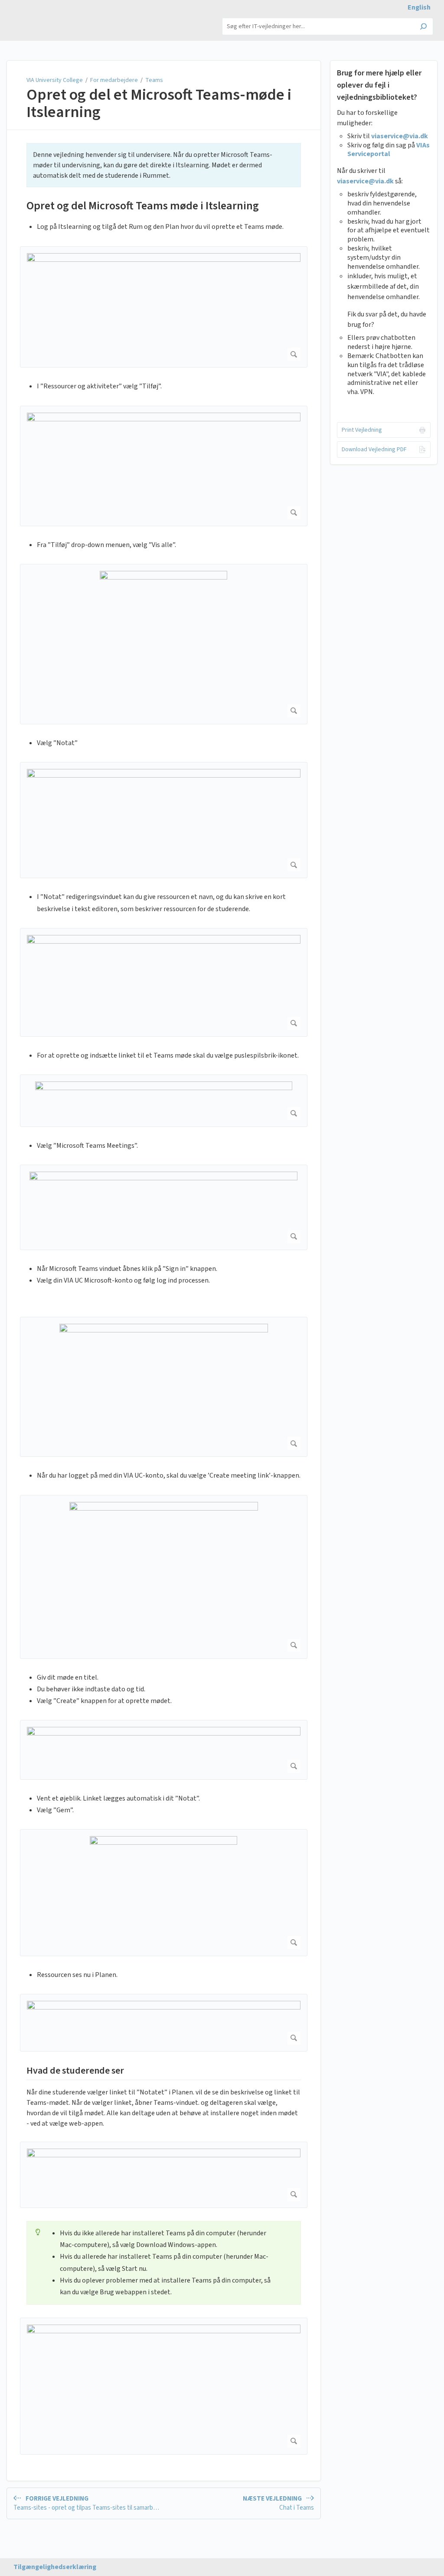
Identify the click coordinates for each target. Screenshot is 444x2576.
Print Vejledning (362, 430)
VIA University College (55, 80)
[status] (164, 165)
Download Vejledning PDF (374, 449)
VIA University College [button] (45, 17)
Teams (154, 80)
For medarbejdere (114, 80)
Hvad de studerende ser (75, 2071)
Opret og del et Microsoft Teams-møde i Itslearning (159, 103)
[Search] (423, 27)
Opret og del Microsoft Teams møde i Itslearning (143, 206)
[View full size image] (164, 307)
